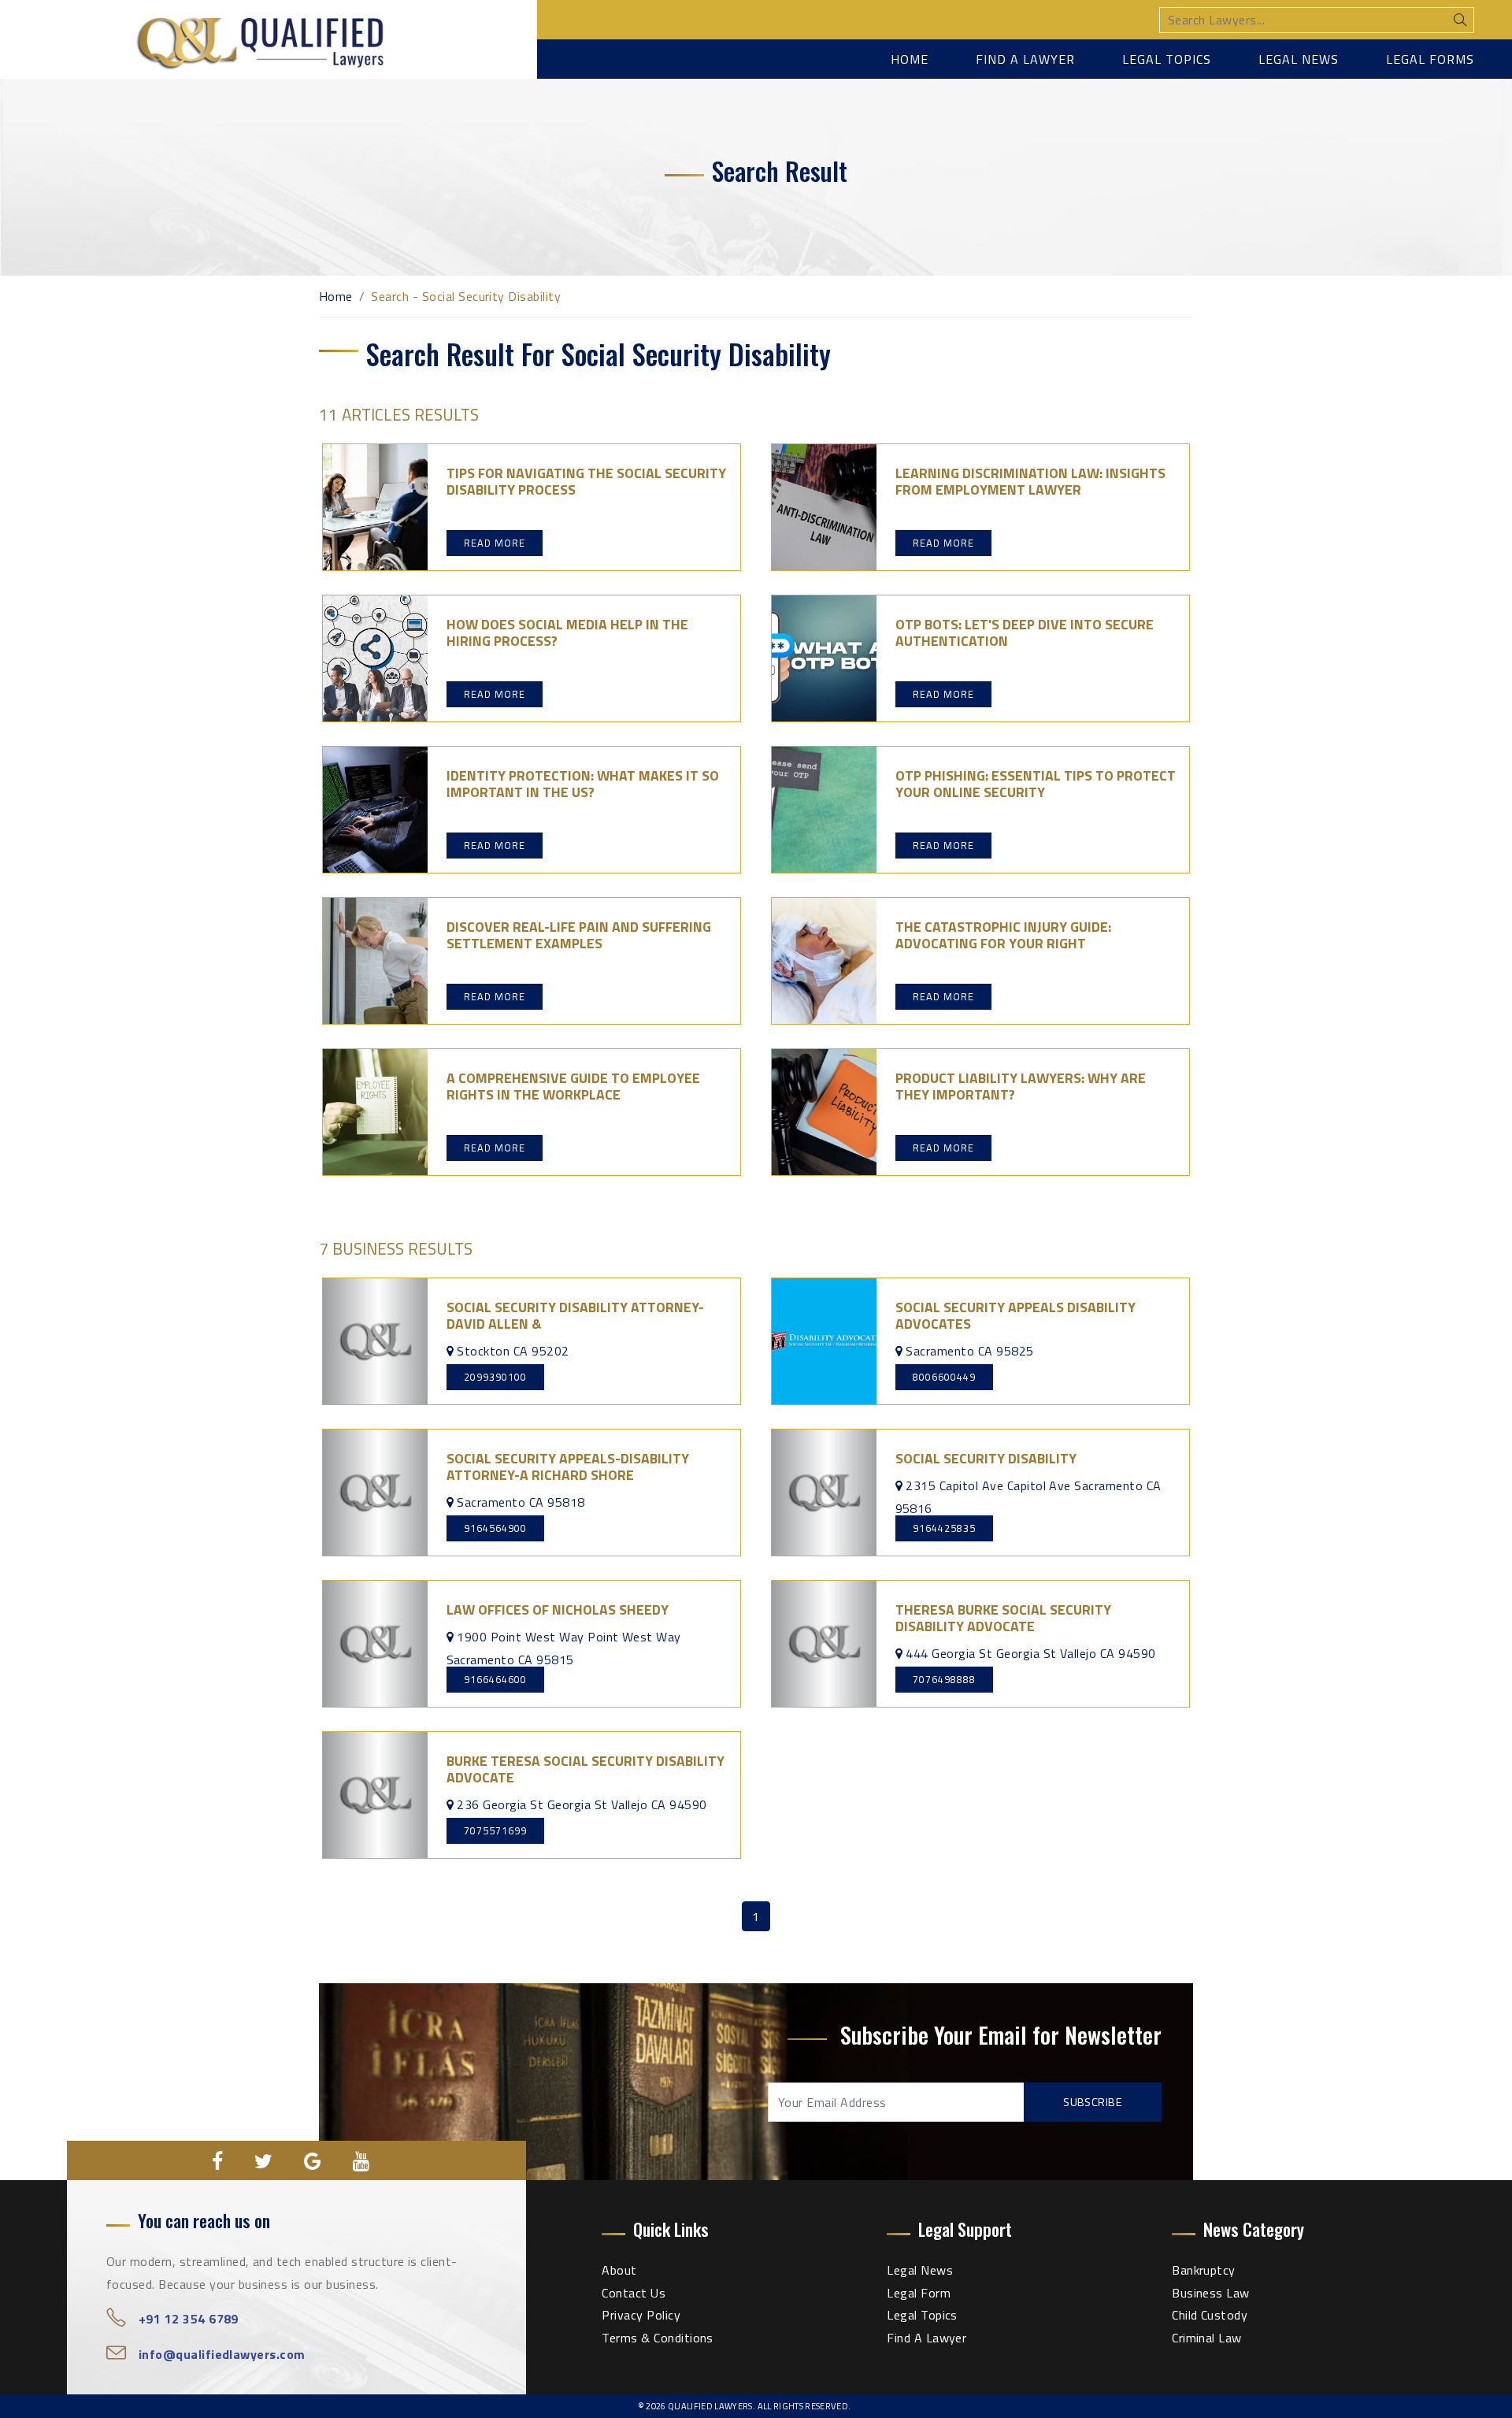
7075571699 (495, 1830)
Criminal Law (1207, 2338)
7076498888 (944, 1679)
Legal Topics (1167, 59)
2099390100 (495, 1377)
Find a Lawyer (1025, 59)
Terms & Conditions (658, 2338)
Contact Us (634, 2293)
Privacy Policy (641, 2315)
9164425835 (944, 1528)
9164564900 (495, 1528)
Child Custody (1210, 2315)
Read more (495, 543)
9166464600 (495, 1679)
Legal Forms (1430, 59)
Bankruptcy (1204, 2270)
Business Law (1211, 2293)
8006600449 (944, 1377)
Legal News (1299, 59)
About (619, 2270)
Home (910, 59)
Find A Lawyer (926, 2338)
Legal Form (919, 2293)
